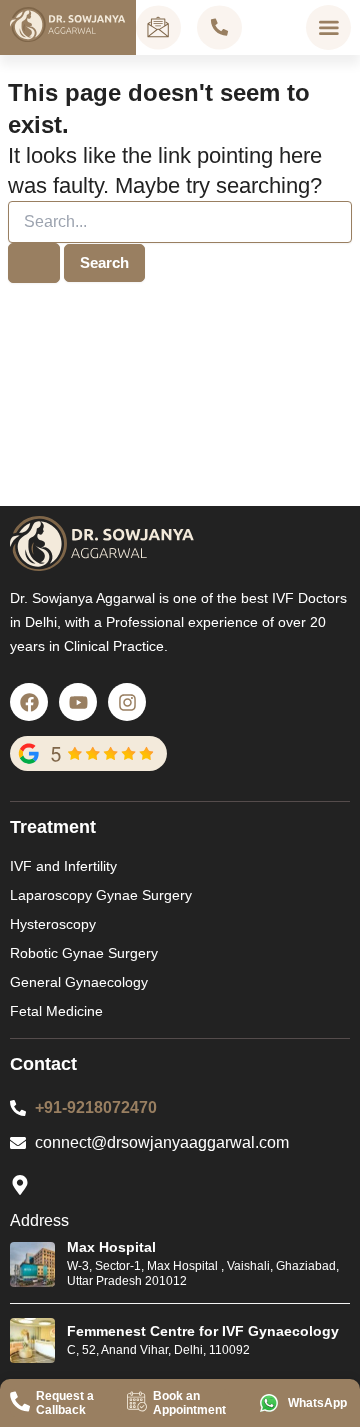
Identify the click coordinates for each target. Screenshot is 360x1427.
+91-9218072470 (96, 1107)
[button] (328, 27)
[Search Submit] (34, 263)
